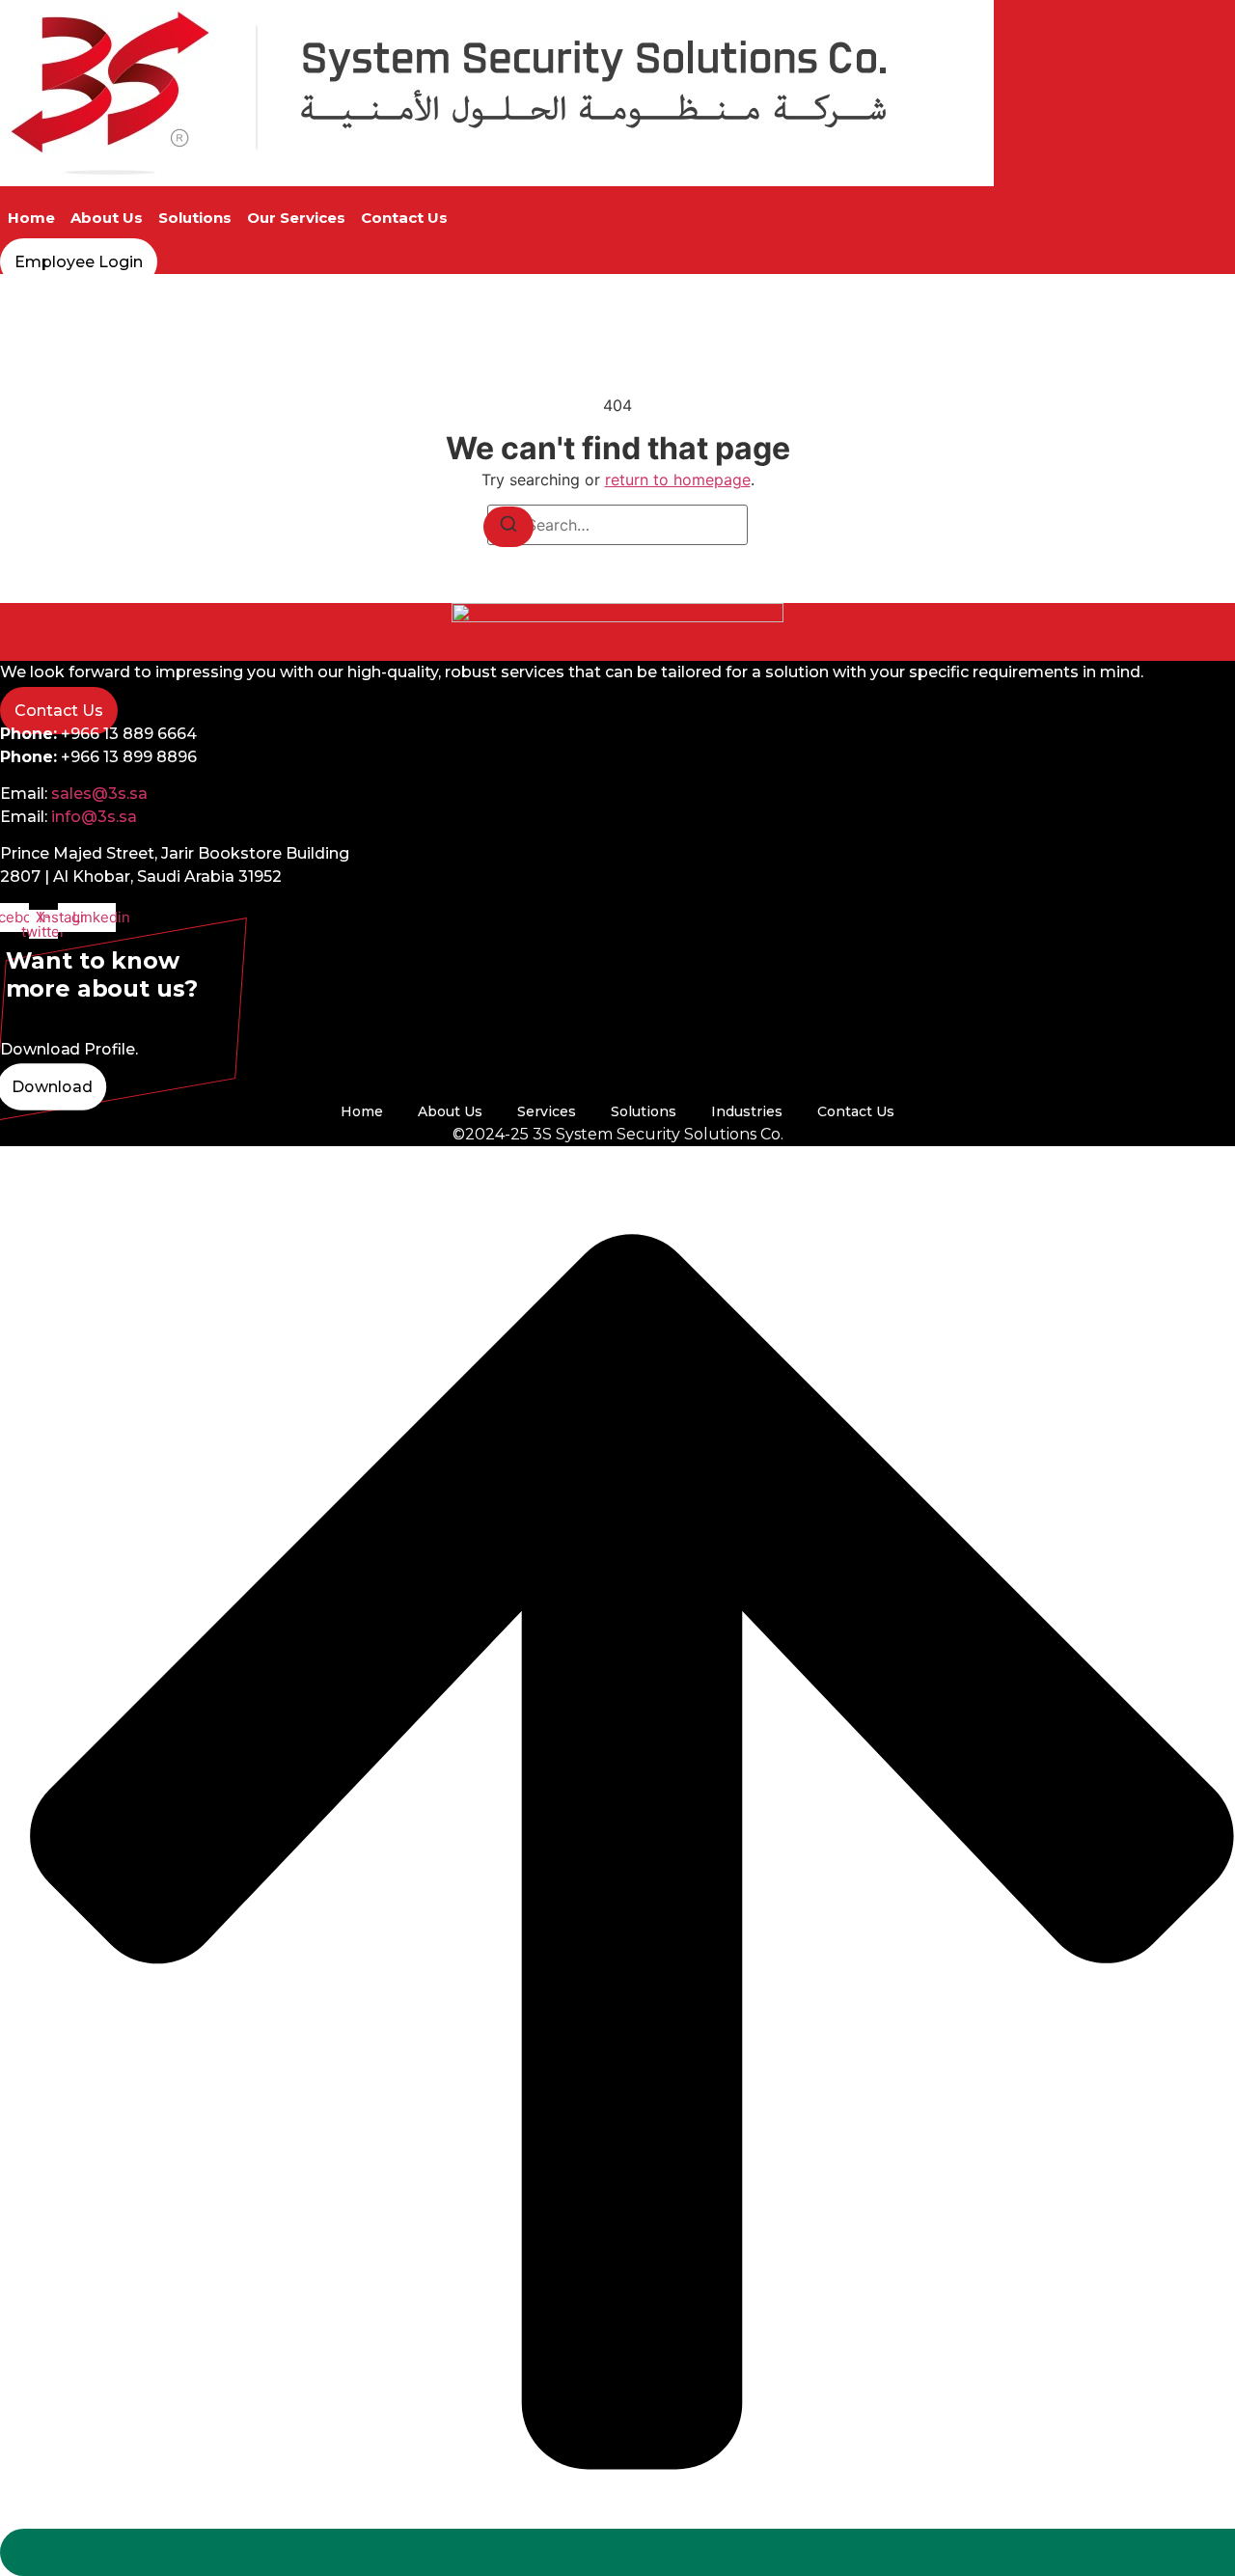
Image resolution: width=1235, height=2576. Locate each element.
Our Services (296, 218)
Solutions (195, 218)
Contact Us (404, 218)
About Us (107, 218)
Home (31, 218)
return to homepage (678, 480)
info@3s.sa (94, 817)
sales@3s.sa (99, 794)
